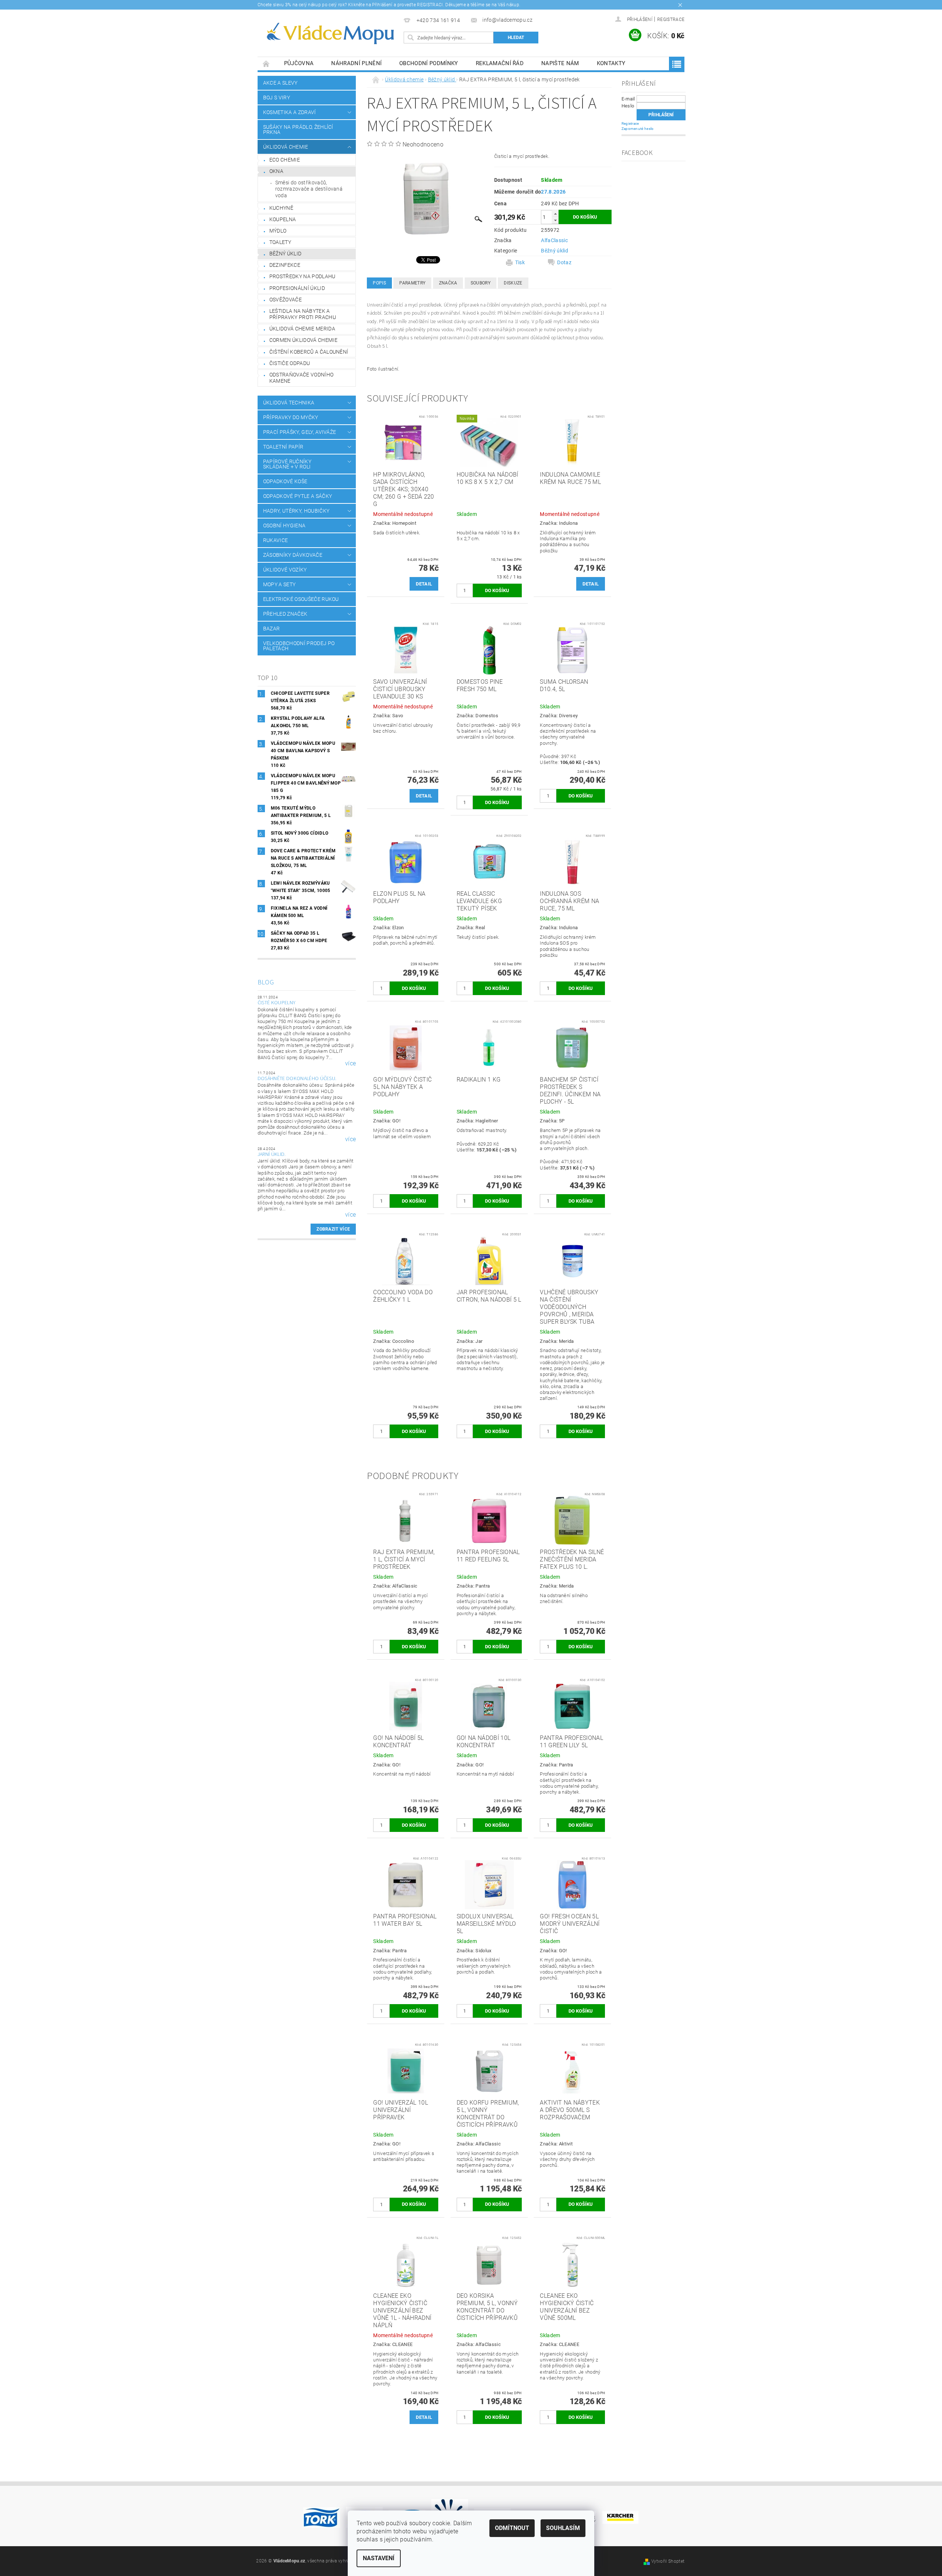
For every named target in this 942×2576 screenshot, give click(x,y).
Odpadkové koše (285, 481)
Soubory (481, 283)
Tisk (520, 262)
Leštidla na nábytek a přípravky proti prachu (303, 314)
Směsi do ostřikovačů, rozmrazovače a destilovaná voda (309, 189)
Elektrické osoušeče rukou (301, 599)
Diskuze (513, 283)
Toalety (280, 242)
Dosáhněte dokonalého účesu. (297, 1079)
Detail (424, 584)
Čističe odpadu (290, 363)
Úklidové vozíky (285, 570)
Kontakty (611, 63)
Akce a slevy (280, 83)
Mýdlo (278, 231)
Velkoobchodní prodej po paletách (299, 646)
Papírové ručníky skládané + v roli (287, 464)
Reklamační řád (500, 63)
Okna (276, 171)
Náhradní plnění (356, 63)
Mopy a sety (279, 584)
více (350, 1064)
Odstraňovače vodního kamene (301, 378)
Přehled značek (285, 614)
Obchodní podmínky (428, 63)
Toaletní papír (283, 447)
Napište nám (560, 63)
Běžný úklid (286, 254)
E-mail (628, 99)
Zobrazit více (333, 1229)
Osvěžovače (286, 300)
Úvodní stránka (266, 63)
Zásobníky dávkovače (293, 555)
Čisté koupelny (277, 1003)
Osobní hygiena (284, 526)
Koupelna (283, 219)
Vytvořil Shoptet (668, 2561)
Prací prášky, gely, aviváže (300, 432)
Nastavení (379, 2558)
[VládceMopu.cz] (329, 34)
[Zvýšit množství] (555, 214)
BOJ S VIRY (277, 98)
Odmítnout (512, 2528)
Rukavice (276, 540)
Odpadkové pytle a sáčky (298, 496)
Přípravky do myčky (291, 417)
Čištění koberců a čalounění (309, 352)
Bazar (272, 629)
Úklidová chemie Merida (302, 329)
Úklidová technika (289, 403)
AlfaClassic (554, 240)
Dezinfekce (285, 265)
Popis (379, 283)
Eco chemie (285, 160)
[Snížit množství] (555, 220)
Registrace (671, 20)
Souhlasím (563, 2528)
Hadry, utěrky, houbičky (296, 511)
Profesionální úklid (297, 288)
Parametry (412, 283)
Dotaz (564, 262)
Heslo (628, 106)
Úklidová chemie (286, 147)
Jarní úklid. (272, 1154)
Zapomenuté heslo (638, 129)
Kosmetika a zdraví (290, 112)
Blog (266, 982)
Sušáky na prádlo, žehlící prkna (298, 130)
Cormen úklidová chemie (303, 340)
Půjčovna (299, 63)
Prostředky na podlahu (302, 276)
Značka (448, 283)
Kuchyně (281, 208)
